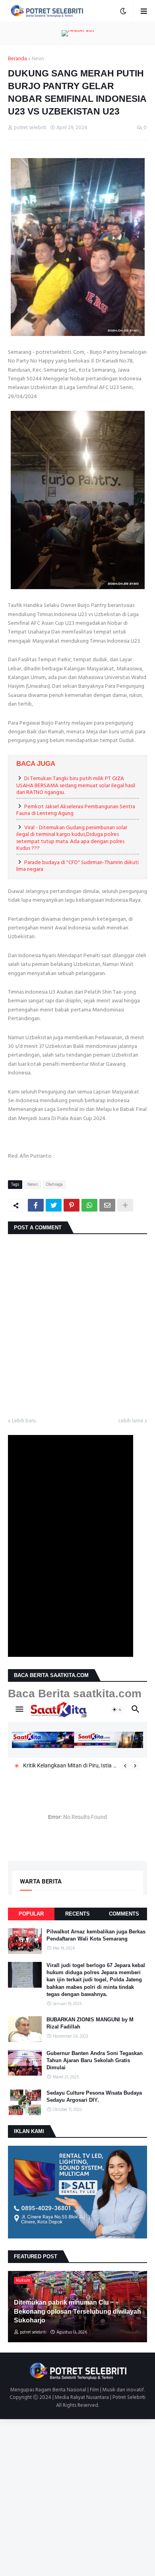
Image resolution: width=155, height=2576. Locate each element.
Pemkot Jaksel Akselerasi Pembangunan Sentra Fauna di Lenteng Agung (76, 810)
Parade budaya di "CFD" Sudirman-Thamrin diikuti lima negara (77, 866)
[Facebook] (36, 1205)
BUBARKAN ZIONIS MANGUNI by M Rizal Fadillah (90, 2023)
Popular (31, 1914)
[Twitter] (54, 1205)
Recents (77, 1914)
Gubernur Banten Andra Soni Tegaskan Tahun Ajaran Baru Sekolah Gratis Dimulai (95, 2060)
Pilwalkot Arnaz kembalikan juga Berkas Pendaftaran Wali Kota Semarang (96, 1935)
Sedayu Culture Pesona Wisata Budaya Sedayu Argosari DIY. (94, 2096)
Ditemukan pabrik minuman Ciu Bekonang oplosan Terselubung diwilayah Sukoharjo (77, 2311)
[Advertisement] (77, 2496)
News (38, 59)
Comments (124, 1914)
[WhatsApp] (89, 1205)
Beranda (17, 59)
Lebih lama (131, 1421)
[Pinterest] (72, 1205)
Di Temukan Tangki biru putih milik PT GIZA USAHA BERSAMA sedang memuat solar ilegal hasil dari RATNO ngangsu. (76, 785)
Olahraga (54, 1185)
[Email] (107, 1205)
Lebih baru (24, 1421)
